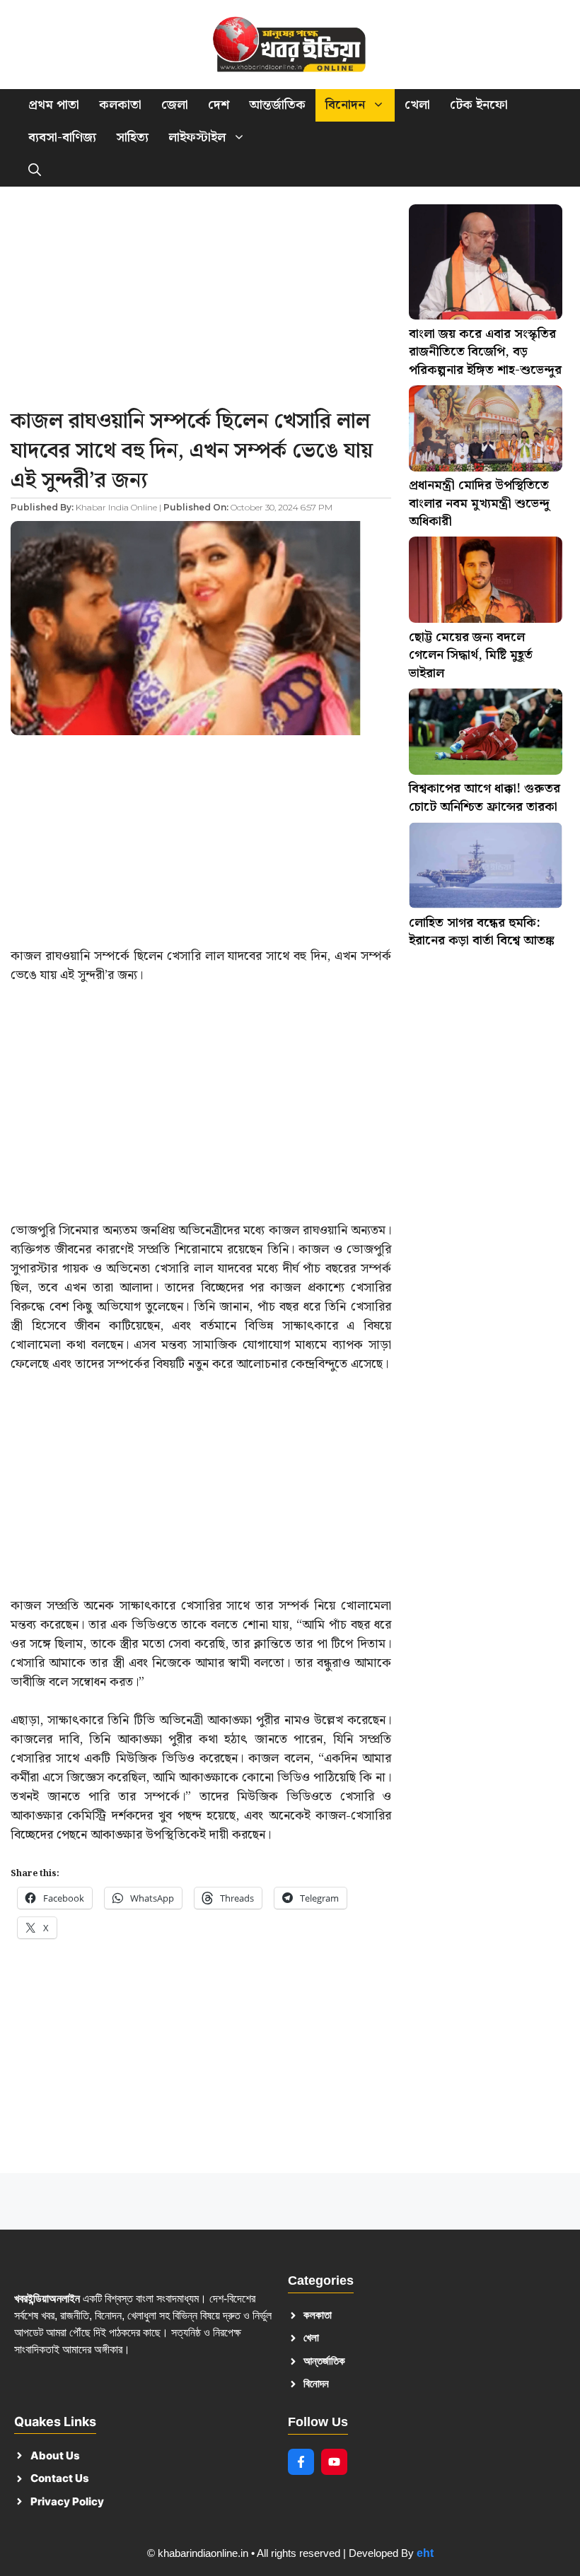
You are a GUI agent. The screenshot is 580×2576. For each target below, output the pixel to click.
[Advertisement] (201, 302)
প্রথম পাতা (54, 105)
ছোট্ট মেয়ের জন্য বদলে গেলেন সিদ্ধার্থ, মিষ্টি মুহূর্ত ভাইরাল (471, 655)
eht (425, 2553)
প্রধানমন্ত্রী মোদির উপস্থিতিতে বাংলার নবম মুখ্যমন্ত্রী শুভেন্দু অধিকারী (479, 503)
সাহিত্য (132, 137)
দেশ (219, 105)
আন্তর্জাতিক (277, 105)
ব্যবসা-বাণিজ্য (62, 137)
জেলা (175, 105)
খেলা (417, 105)
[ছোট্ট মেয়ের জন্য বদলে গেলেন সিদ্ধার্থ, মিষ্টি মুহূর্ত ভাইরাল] (486, 582)
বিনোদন (345, 105)
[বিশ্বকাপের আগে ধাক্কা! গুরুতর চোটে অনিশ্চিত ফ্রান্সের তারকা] (486, 734)
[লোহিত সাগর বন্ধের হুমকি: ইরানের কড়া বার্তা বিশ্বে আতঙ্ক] (486, 868)
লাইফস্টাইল (197, 137)
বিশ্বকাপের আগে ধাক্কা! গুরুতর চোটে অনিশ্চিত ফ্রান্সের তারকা (485, 798)
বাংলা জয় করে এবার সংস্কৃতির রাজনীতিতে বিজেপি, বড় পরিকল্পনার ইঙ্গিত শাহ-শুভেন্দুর (485, 352)
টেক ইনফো (479, 105)
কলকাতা (120, 105)
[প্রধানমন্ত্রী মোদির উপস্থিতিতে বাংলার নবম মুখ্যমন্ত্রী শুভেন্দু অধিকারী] (486, 431)
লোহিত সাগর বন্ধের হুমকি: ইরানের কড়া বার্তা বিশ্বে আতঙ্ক (482, 932)
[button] (35, 170)
